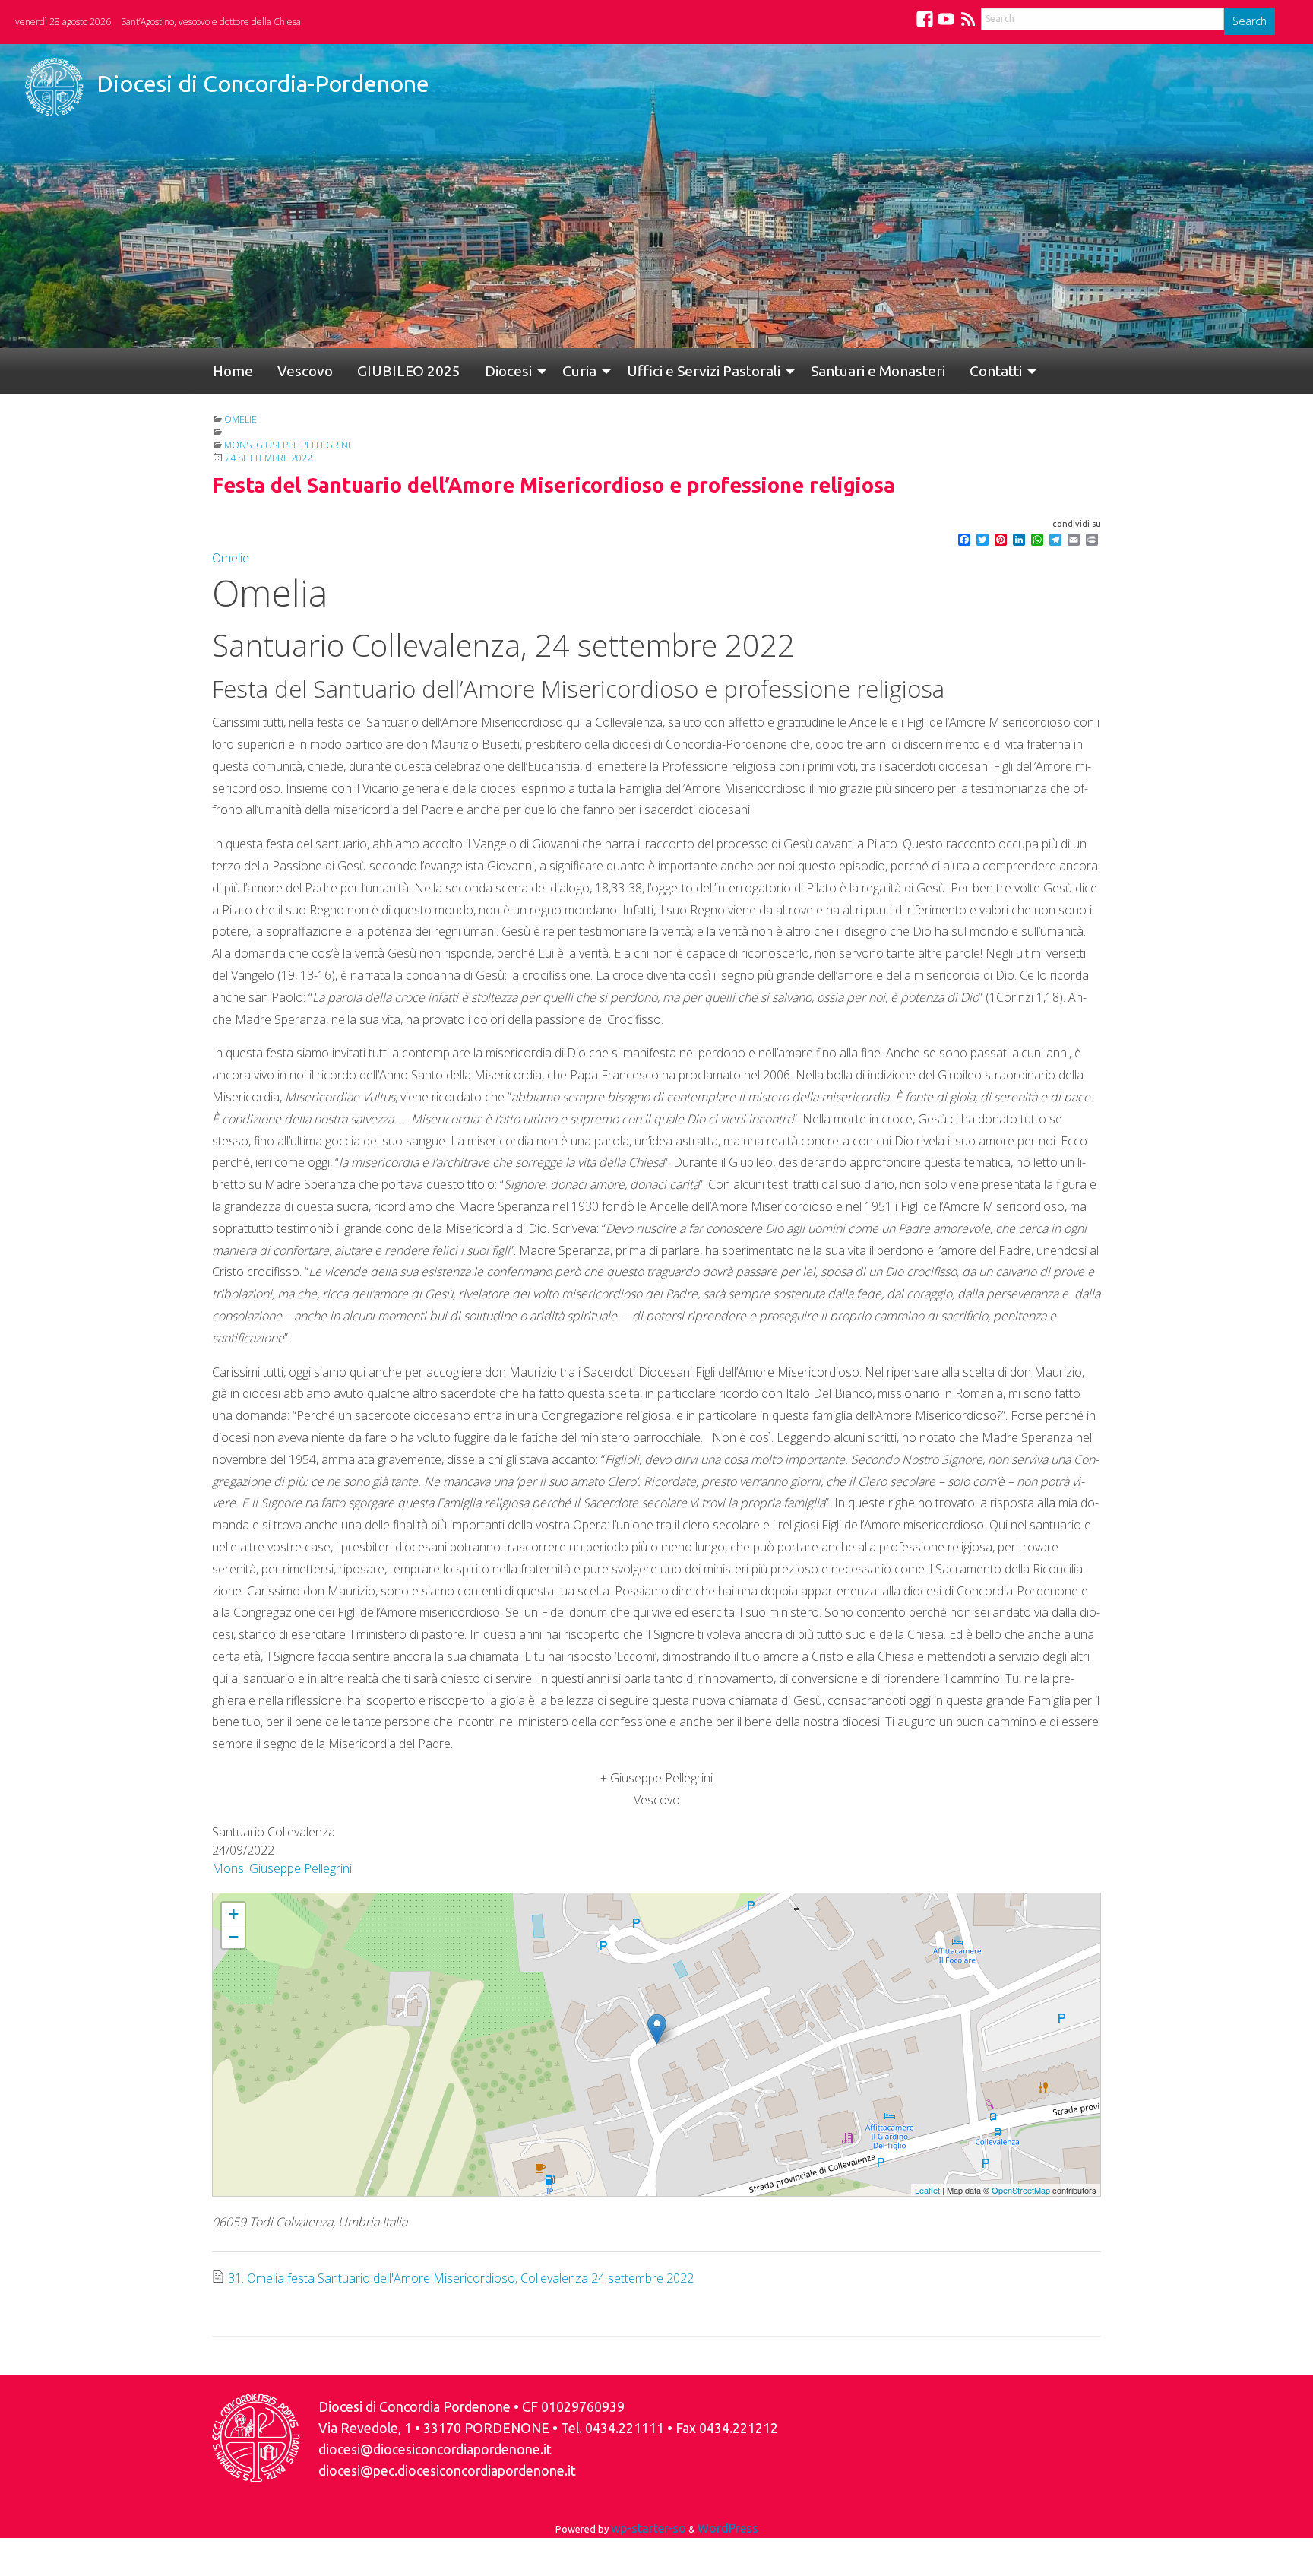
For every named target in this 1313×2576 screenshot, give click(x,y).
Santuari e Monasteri (817, 371)
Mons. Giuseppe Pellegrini (287, 445)
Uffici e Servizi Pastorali (649, 371)
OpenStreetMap (1021, 2190)
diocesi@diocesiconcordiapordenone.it (435, 2449)
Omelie (240, 419)
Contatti (923, 371)
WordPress (728, 2528)
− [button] (234, 1936)
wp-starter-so (649, 2528)
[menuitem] (227, 371)
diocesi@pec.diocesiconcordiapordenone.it (447, 2471)
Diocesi (466, 371)
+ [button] (234, 1914)
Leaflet (927, 2190)
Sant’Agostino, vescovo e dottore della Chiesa (211, 22)
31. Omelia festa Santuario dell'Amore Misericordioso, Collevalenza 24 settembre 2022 (461, 2278)
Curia (531, 371)
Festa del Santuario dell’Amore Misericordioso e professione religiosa (356, 1900)
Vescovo (287, 371)
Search (1250, 21)
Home (227, 371)
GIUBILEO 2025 (378, 371)
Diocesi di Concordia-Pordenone (263, 84)
